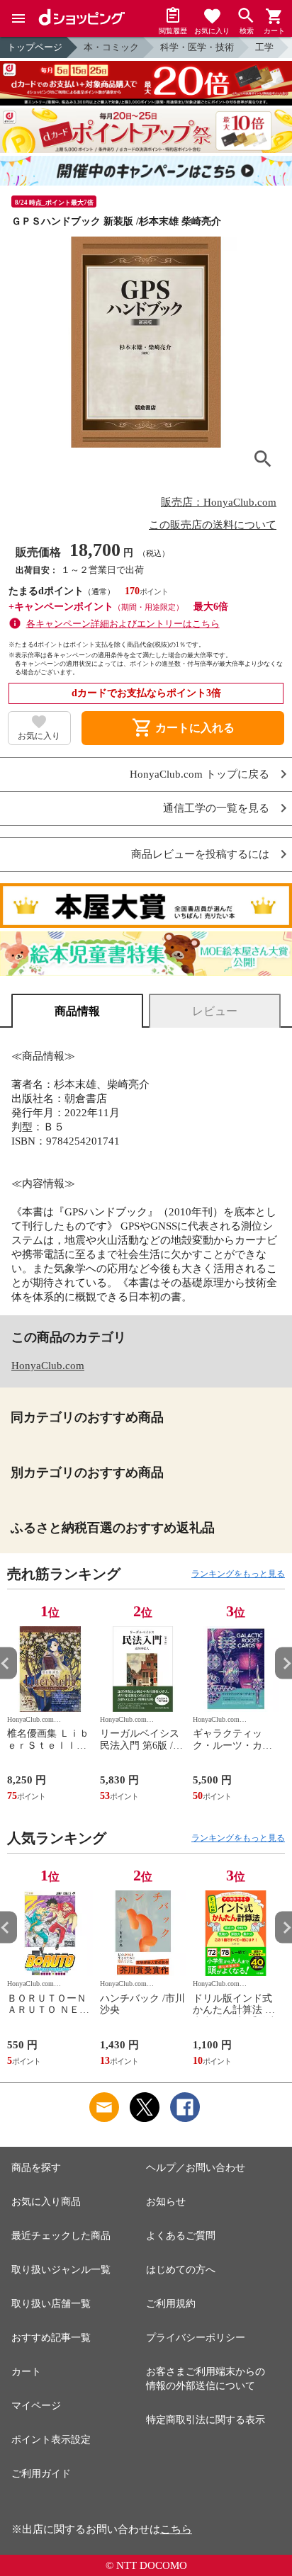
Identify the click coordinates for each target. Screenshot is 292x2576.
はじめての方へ (181, 2270)
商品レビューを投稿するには (200, 855)
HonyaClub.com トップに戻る (200, 774)
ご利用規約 (171, 2304)
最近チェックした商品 (61, 2236)
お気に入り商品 (46, 2202)
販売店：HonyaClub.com (219, 502)
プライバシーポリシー (196, 2338)
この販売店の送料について (213, 525)
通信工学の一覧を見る (216, 808)
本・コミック (111, 47)
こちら (176, 2529)
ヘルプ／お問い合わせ (196, 2168)
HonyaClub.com (48, 1366)
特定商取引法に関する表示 (206, 2420)
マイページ (36, 2406)
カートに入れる (183, 728)
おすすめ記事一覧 (51, 2338)
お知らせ (166, 2202)
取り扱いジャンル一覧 (61, 2270)
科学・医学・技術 (197, 47)
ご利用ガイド (41, 2474)
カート (26, 2372)
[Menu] (18, 18)
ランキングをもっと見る (238, 1574)
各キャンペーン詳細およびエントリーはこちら (123, 624)
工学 (264, 47)
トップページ (35, 47)
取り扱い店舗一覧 (51, 2304)
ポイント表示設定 (51, 2440)
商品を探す (36, 2168)
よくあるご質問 (181, 2236)
